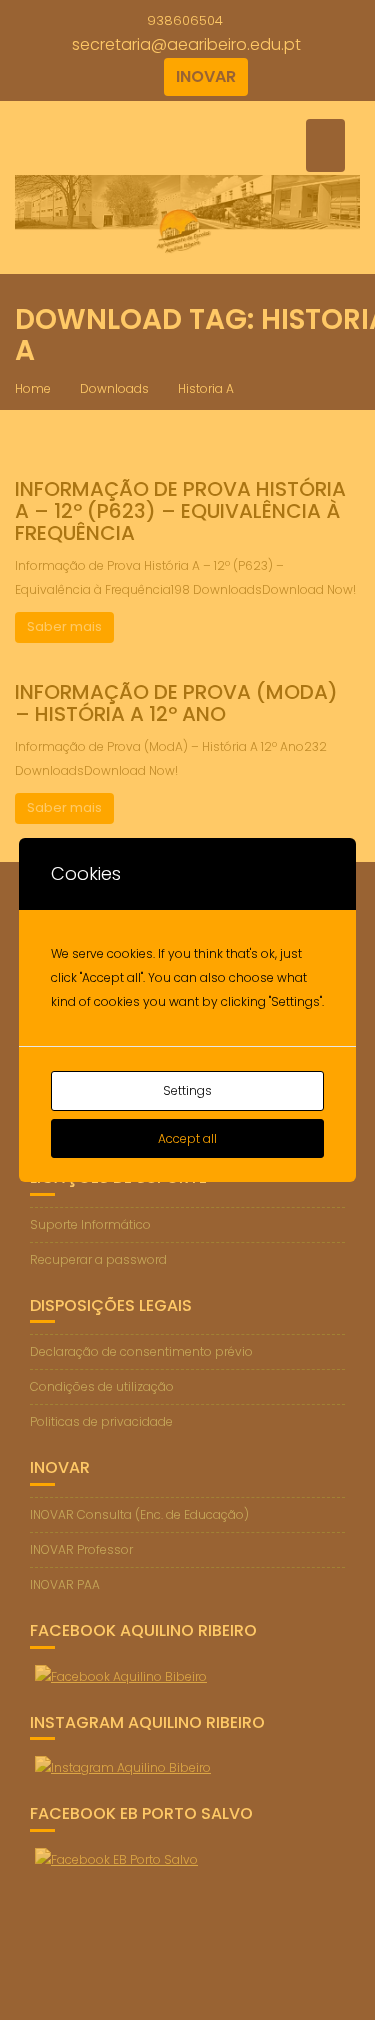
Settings (187, 1090)
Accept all (187, 1138)
